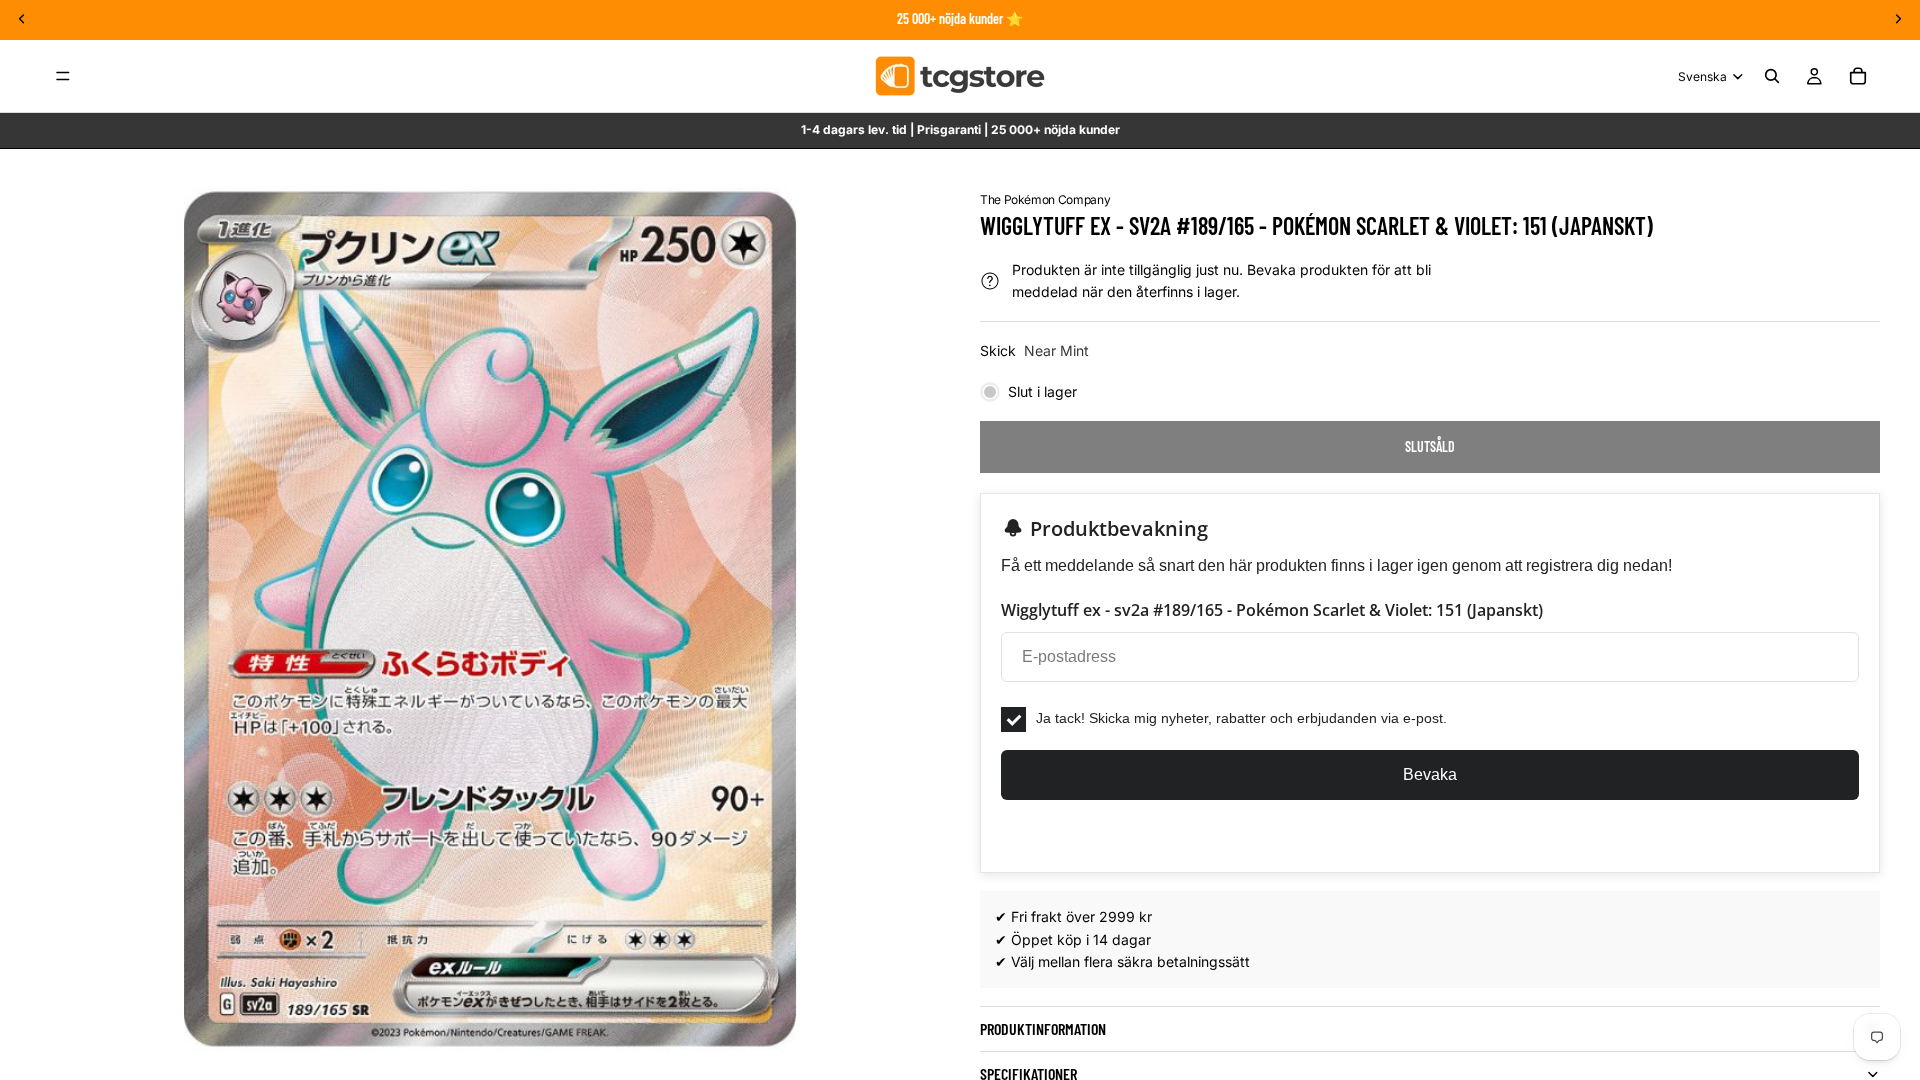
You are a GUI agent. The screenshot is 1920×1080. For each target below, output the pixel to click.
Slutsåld (1430, 446)
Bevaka (1430, 774)
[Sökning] (1772, 76)
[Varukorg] (1858, 76)
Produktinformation (1043, 1028)
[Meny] (63, 76)
